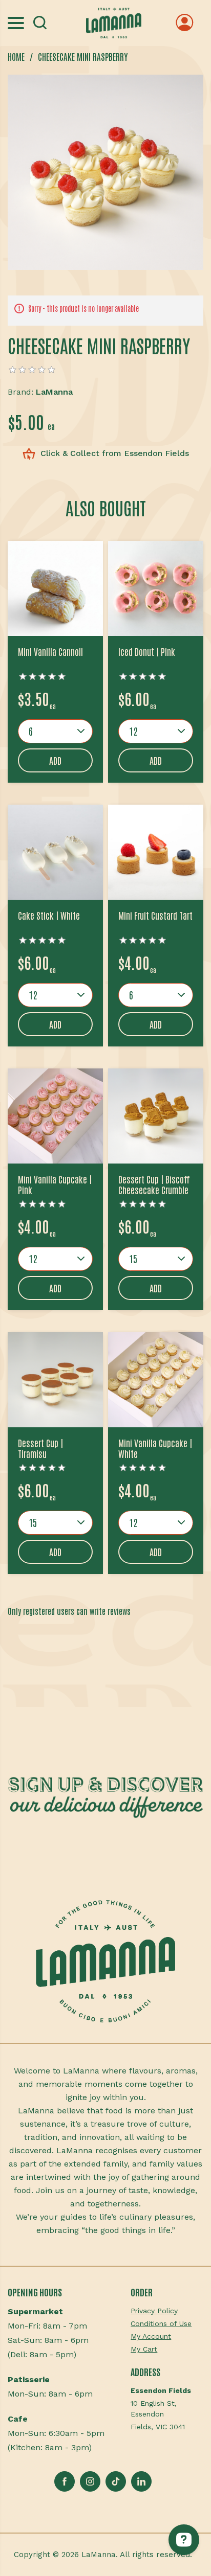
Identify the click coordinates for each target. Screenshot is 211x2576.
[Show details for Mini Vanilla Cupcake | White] (156, 1380)
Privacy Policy (154, 2311)
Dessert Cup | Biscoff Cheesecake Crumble (154, 1185)
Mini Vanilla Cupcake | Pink (55, 1185)
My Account (151, 2336)
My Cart (144, 2349)
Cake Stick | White (49, 916)
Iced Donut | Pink (147, 652)
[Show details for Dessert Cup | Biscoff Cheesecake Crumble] (156, 1116)
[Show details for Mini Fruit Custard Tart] (156, 852)
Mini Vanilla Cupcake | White (155, 1449)
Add (55, 760)
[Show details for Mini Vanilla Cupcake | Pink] (55, 1116)
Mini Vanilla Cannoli (50, 652)
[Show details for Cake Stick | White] (55, 852)
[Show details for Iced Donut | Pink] (156, 588)
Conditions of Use (161, 2323)
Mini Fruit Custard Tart (155, 916)
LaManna (54, 392)
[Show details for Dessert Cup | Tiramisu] (55, 1380)
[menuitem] (167, 2311)
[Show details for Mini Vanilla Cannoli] (55, 588)
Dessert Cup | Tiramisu (40, 1449)
